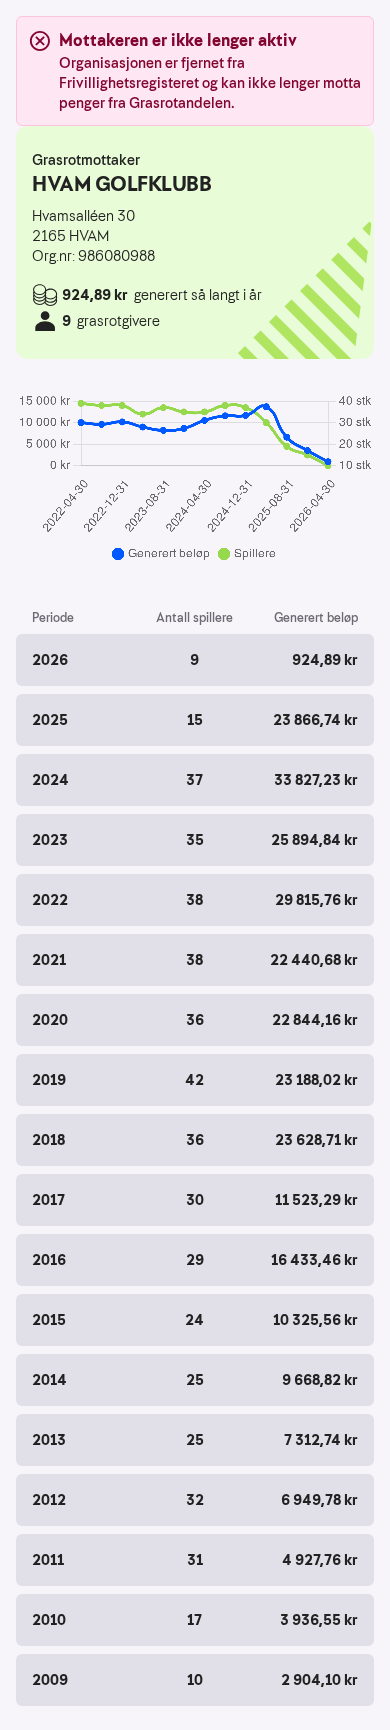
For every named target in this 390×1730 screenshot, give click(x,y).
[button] (195, 660)
